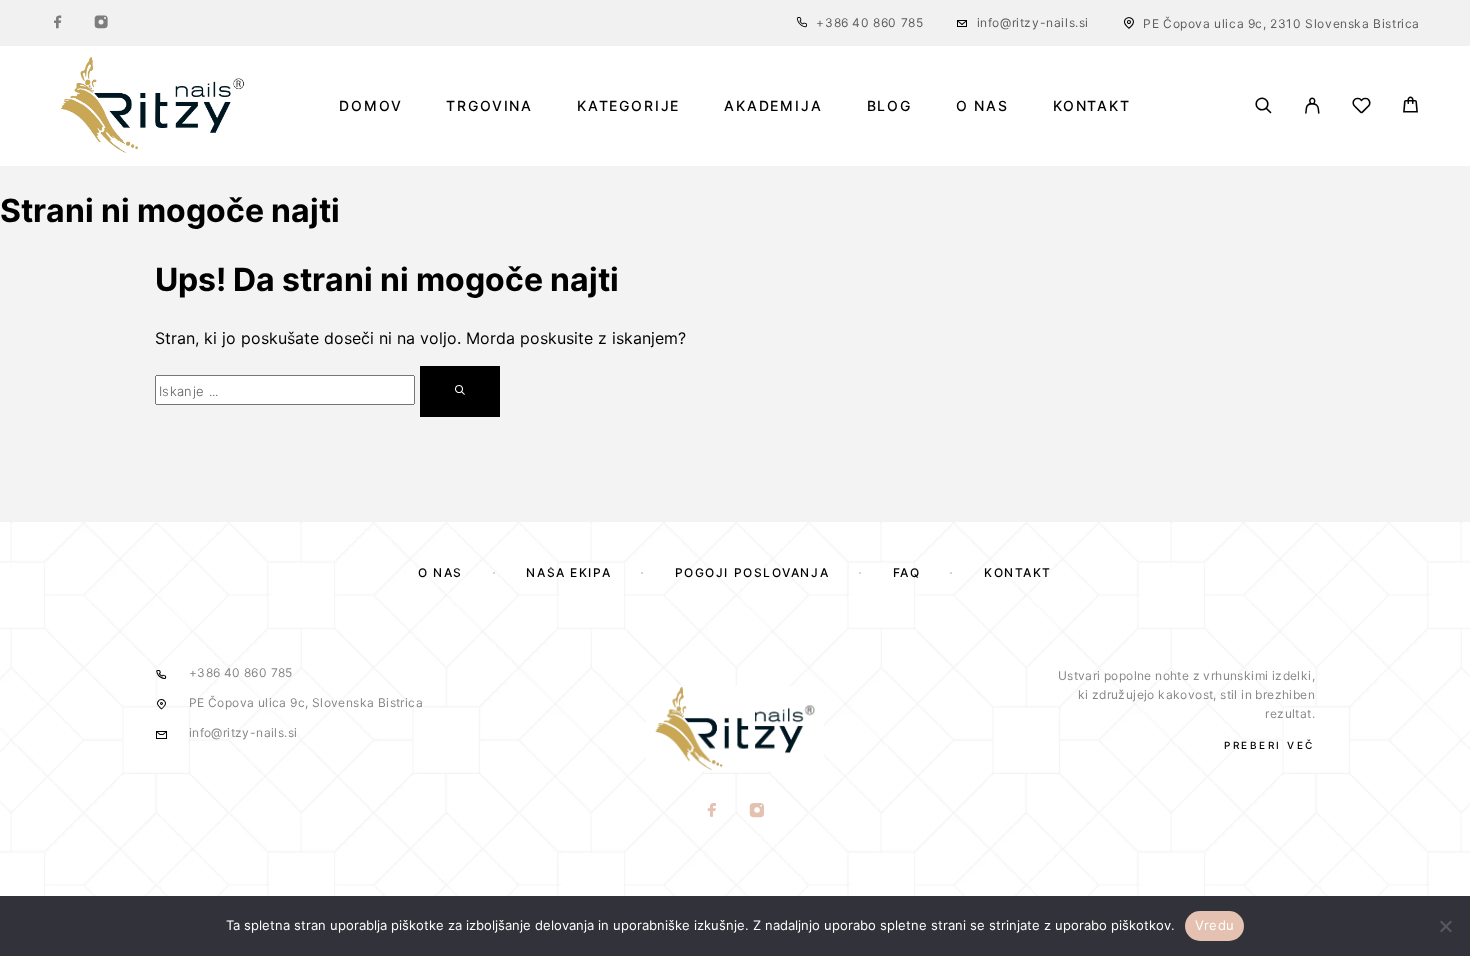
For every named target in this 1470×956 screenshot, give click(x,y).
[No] (1445, 926)
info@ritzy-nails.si (1033, 22)
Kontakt (1092, 106)
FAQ (907, 572)
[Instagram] (101, 23)
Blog (889, 106)
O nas (982, 106)
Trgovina (489, 106)
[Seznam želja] (1361, 108)
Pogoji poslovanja (752, 572)
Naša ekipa (568, 572)
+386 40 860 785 (869, 22)
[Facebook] (58, 23)
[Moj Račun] (1312, 105)
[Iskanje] (1263, 105)
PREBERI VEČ (1269, 745)
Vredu (1214, 925)
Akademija (773, 106)
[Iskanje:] (285, 390)
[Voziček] (1410, 107)
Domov (370, 106)
